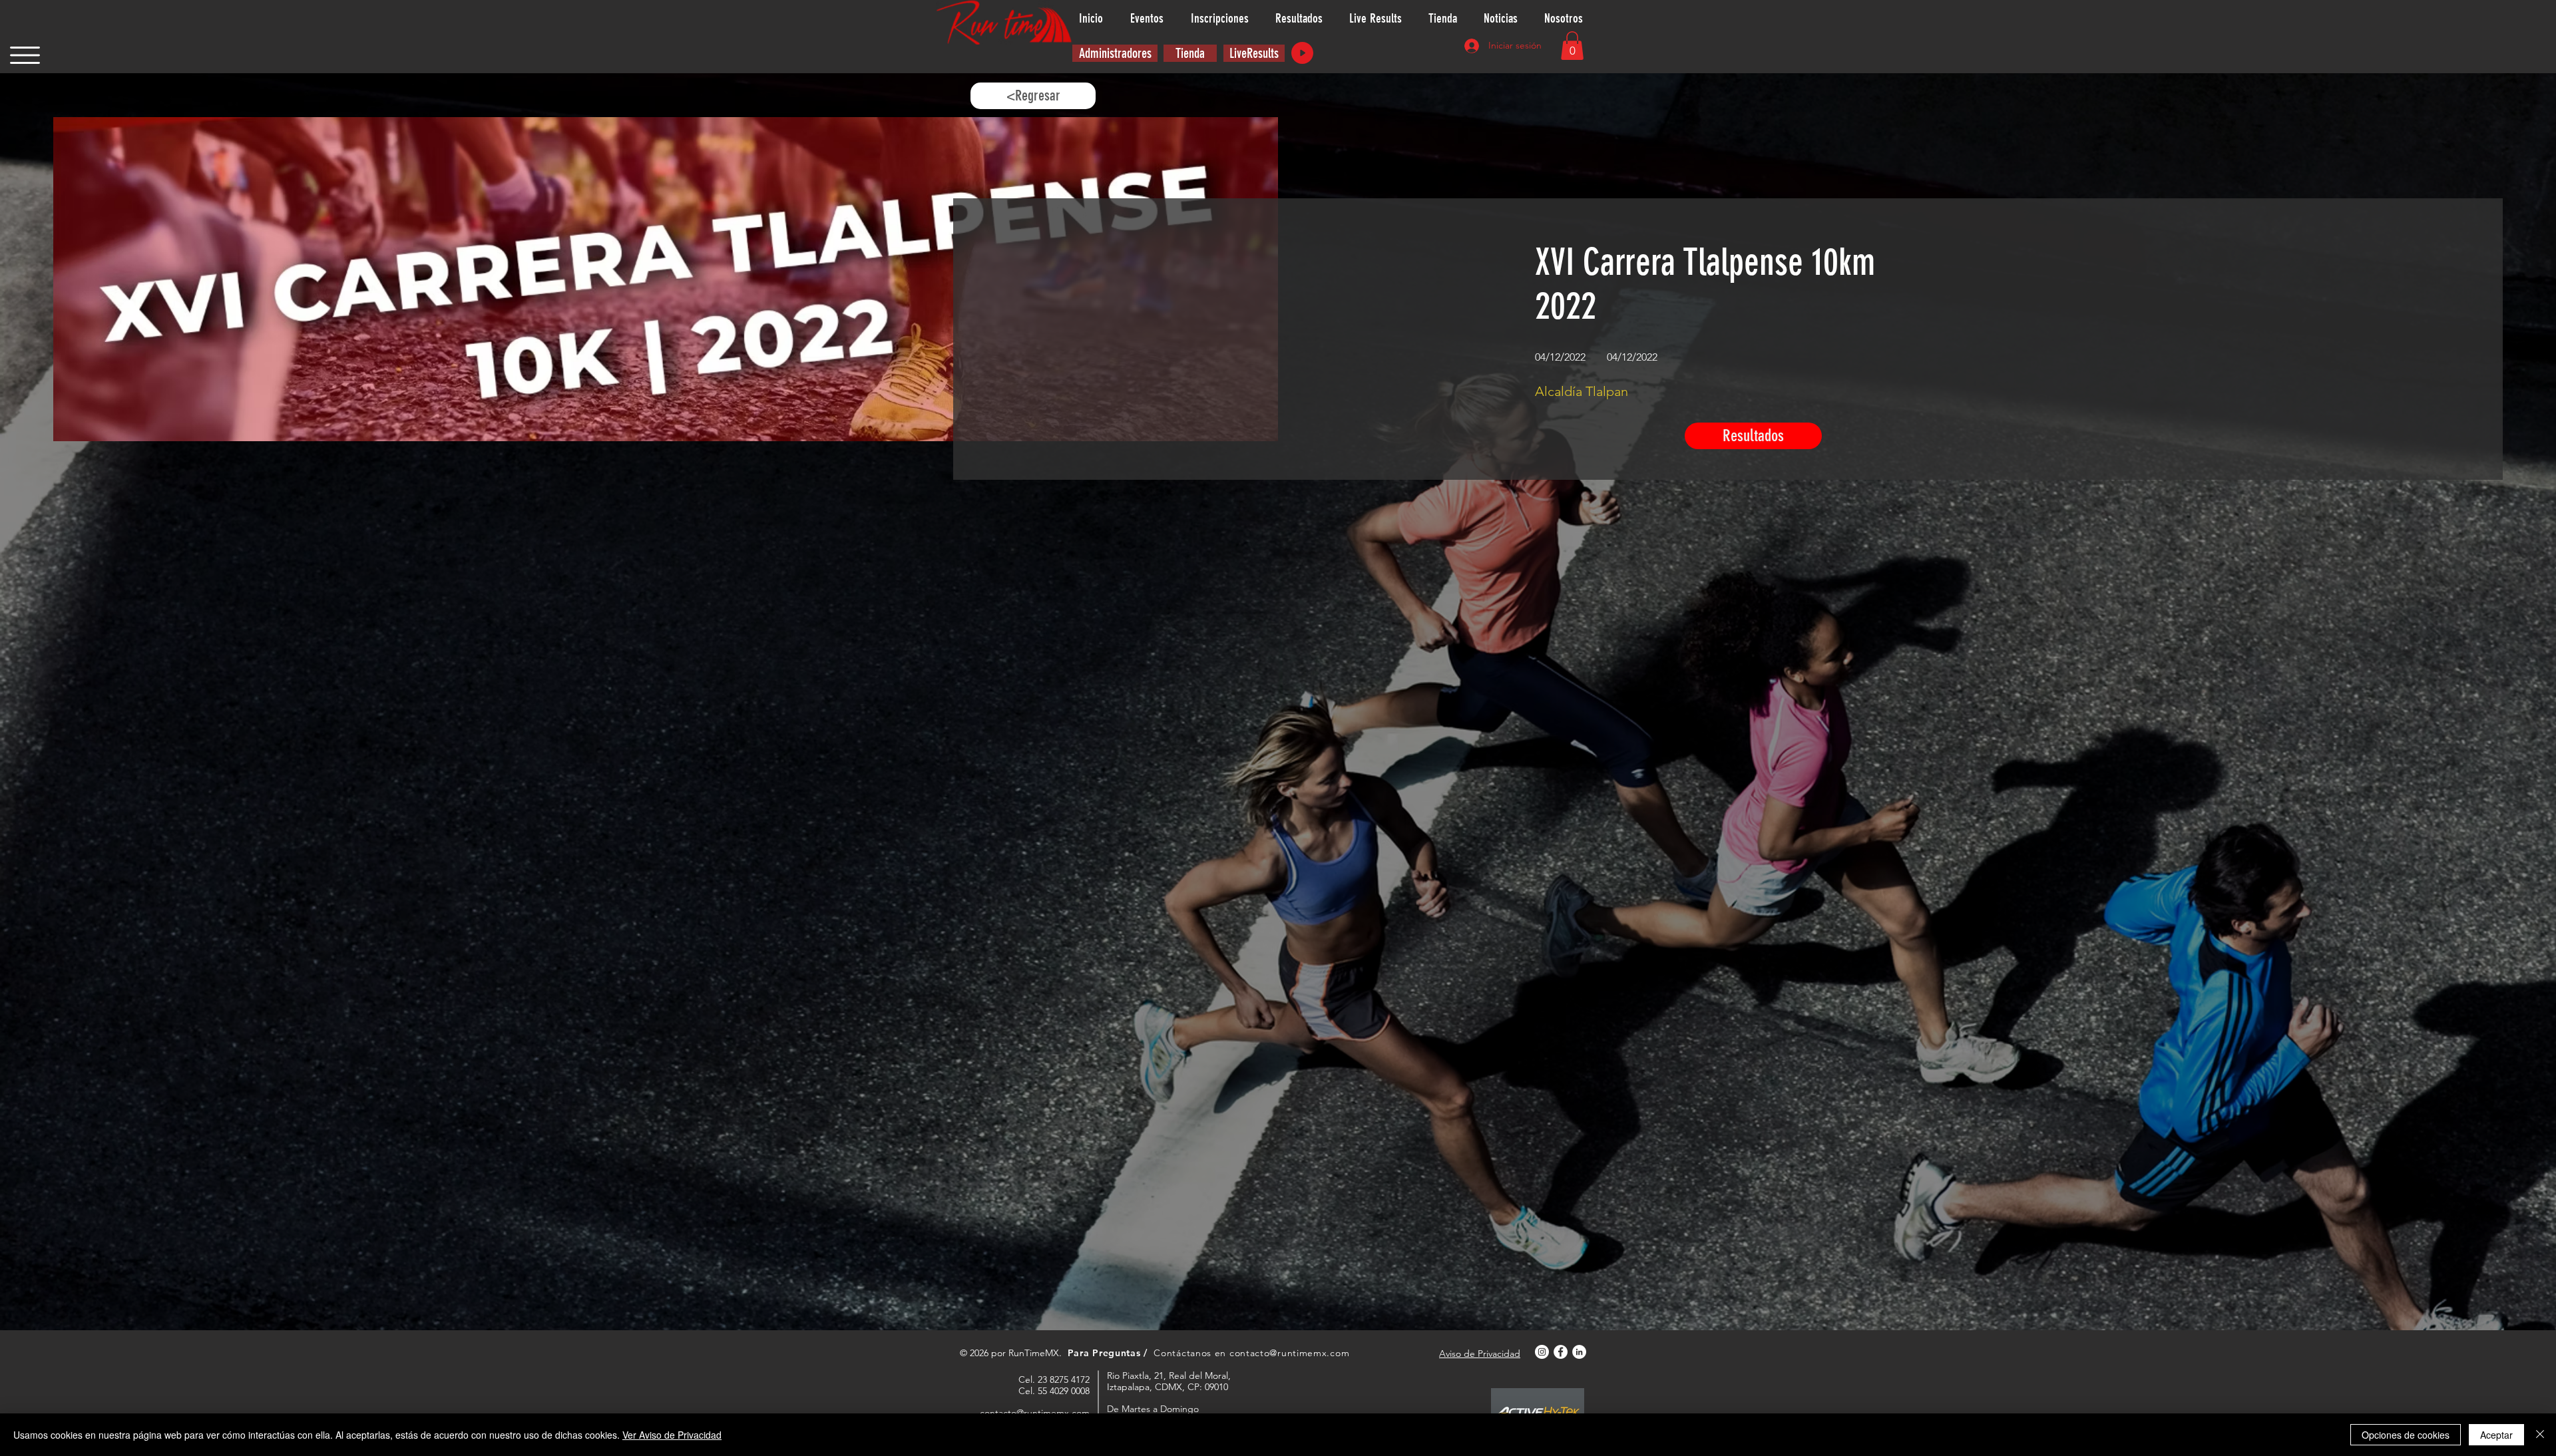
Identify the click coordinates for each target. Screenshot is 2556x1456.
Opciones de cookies (2406, 1435)
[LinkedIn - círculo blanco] (1579, 1352)
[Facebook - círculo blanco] (1561, 1352)
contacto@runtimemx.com (1289, 1353)
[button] (25, 55)
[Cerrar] (2540, 1435)
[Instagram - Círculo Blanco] (1542, 1352)
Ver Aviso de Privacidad (672, 1435)
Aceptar (2496, 1435)
